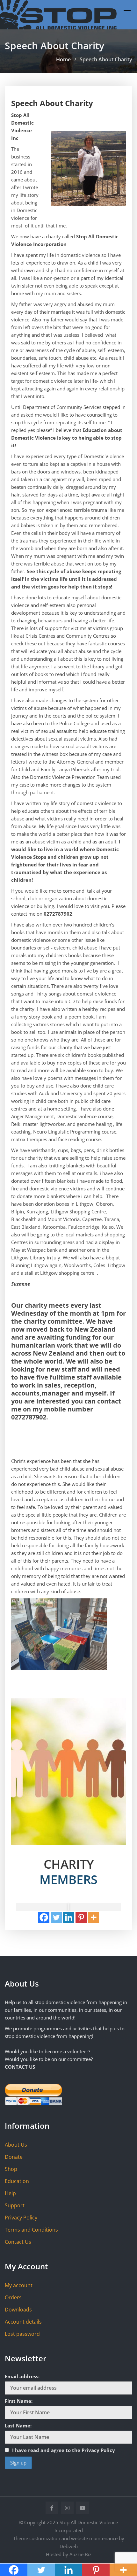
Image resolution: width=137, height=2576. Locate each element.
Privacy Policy (21, 2218)
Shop (11, 2169)
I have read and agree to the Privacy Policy (64, 2450)
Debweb (69, 2546)
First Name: (19, 2401)
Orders (13, 2297)
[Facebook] (44, 1917)
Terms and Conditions (31, 2230)
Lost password (22, 2334)
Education (17, 2181)
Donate (14, 2157)
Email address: (22, 2376)
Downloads (18, 2310)
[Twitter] (56, 1917)
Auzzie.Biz (80, 2554)
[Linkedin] (69, 1917)
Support (15, 2205)
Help (10, 2193)
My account (19, 2285)
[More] (94, 1917)
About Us (16, 2145)
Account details (23, 2322)
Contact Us (18, 2242)
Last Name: (18, 2426)
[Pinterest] (81, 1917)
